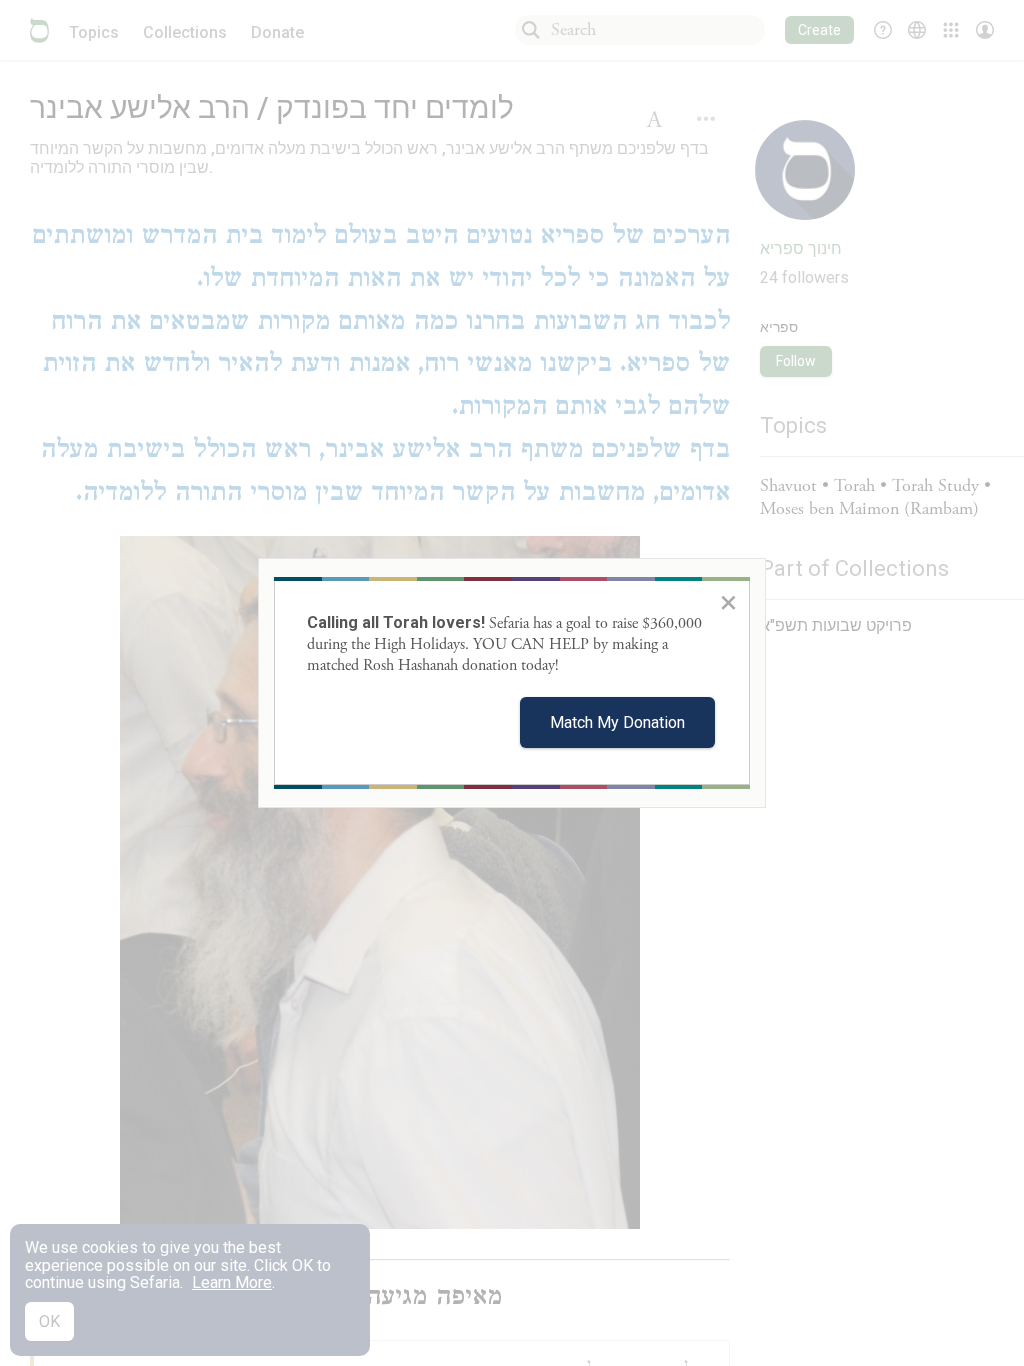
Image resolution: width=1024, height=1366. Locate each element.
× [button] (728, 602)
